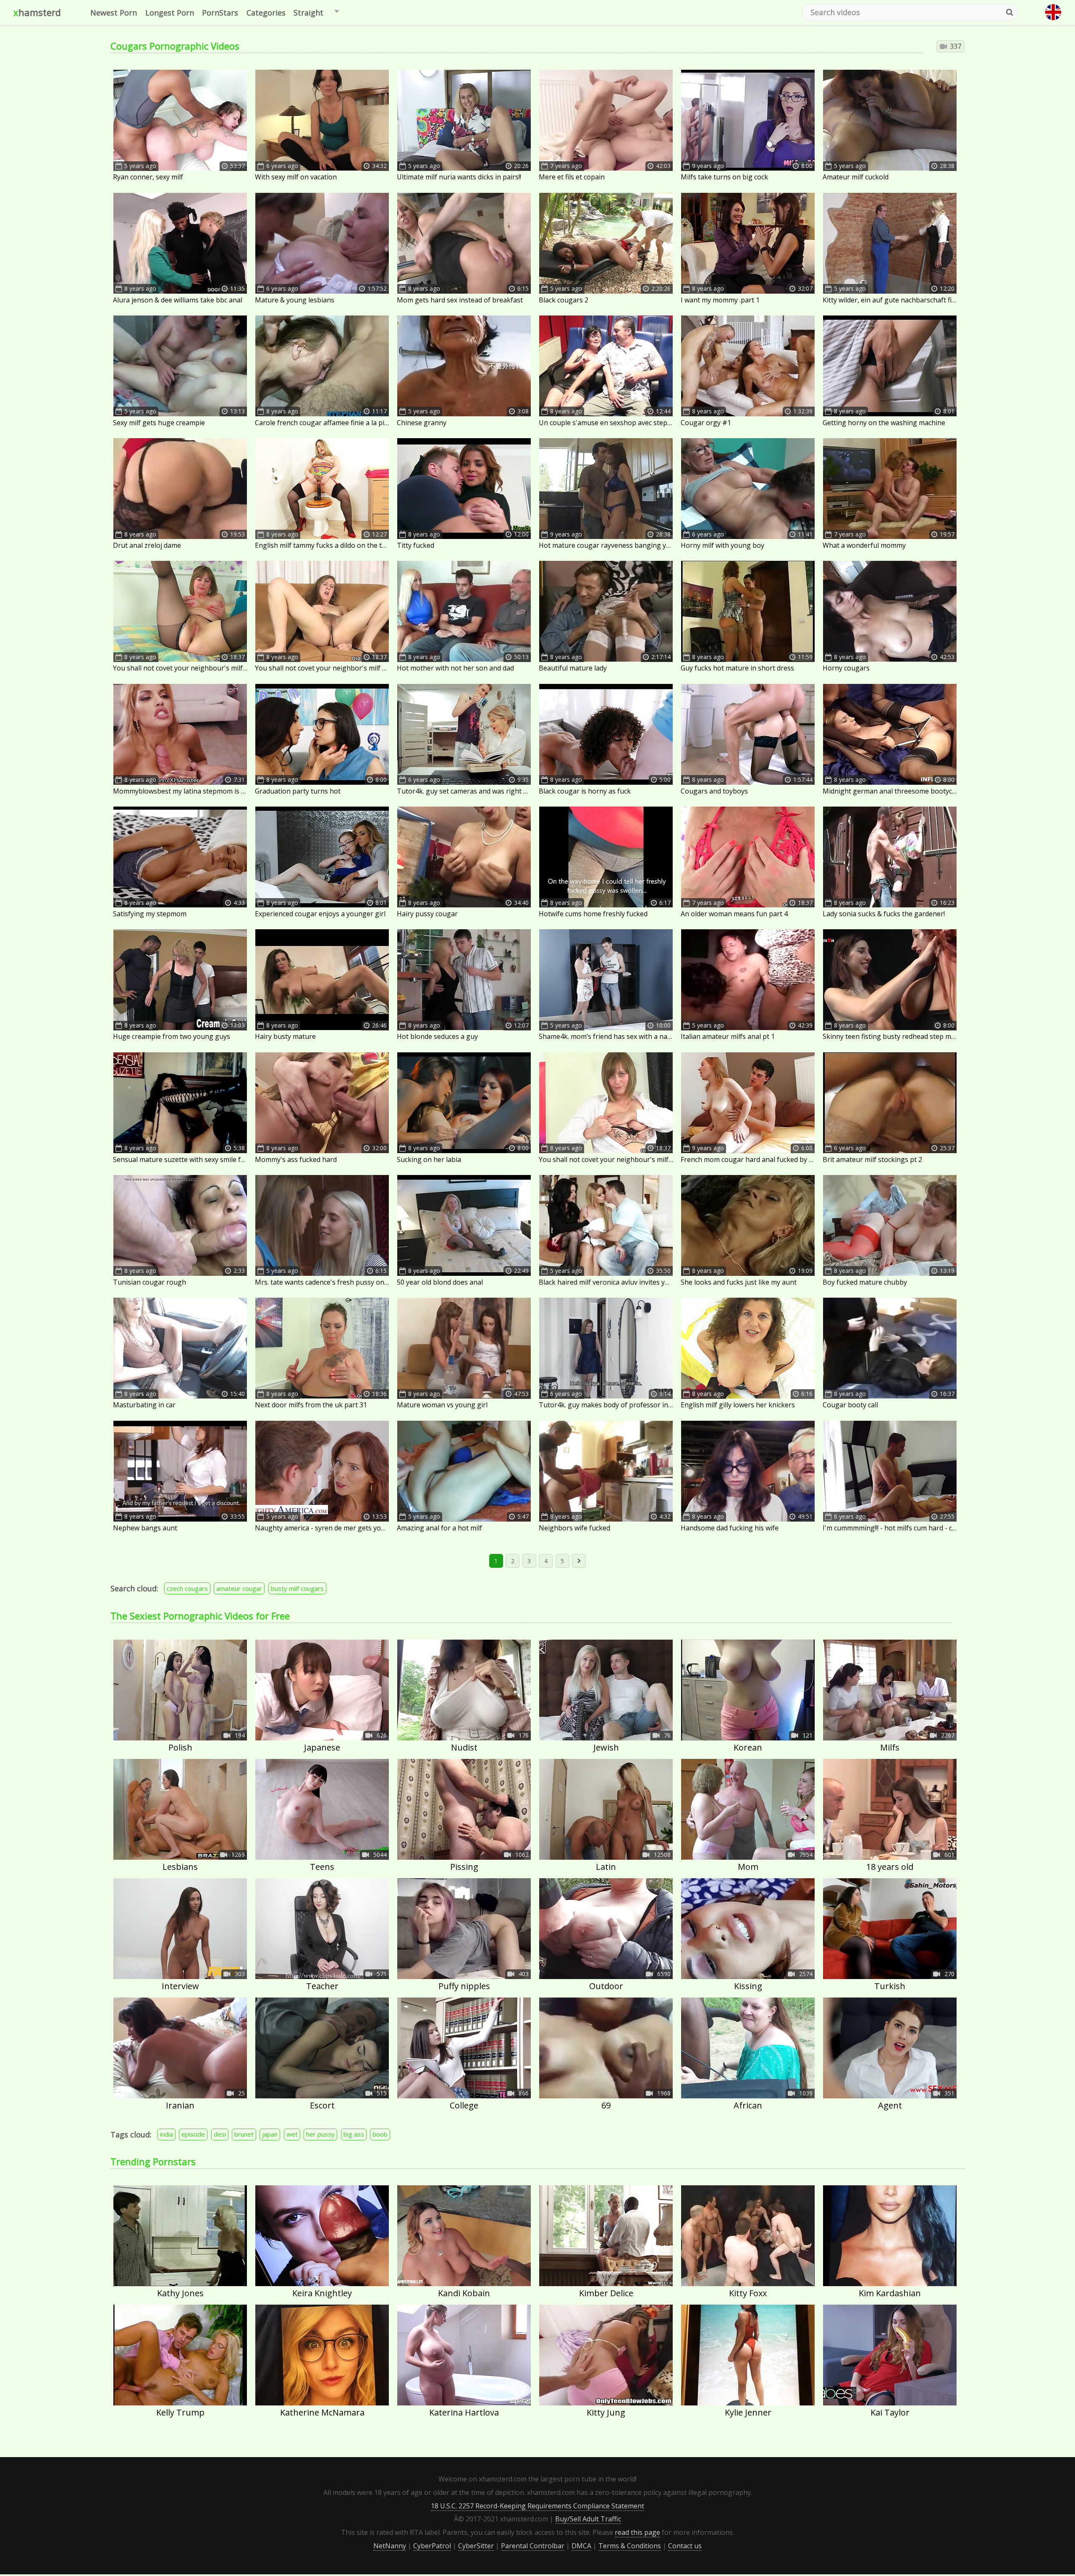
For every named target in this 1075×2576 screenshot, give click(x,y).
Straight (308, 13)
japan (270, 2134)
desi (220, 2134)
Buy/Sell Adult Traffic (588, 2519)
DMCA (581, 2546)
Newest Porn (114, 13)
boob (380, 2134)
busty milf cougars (297, 1588)
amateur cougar (239, 1588)
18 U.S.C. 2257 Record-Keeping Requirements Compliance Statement (537, 2506)
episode (193, 2134)
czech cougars (187, 1588)
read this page (637, 2532)
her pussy (320, 2134)
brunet (244, 2134)
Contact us (685, 2546)
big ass (354, 2134)
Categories (266, 13)
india (166, 2134)
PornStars (220, 13)
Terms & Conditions (630, 2546)
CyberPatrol (432, 2546)
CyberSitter (476, 2546)
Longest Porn (170, 13)
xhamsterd (37, 12)
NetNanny (390, 2546)
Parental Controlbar (533, 2546)
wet (292, 2134)
